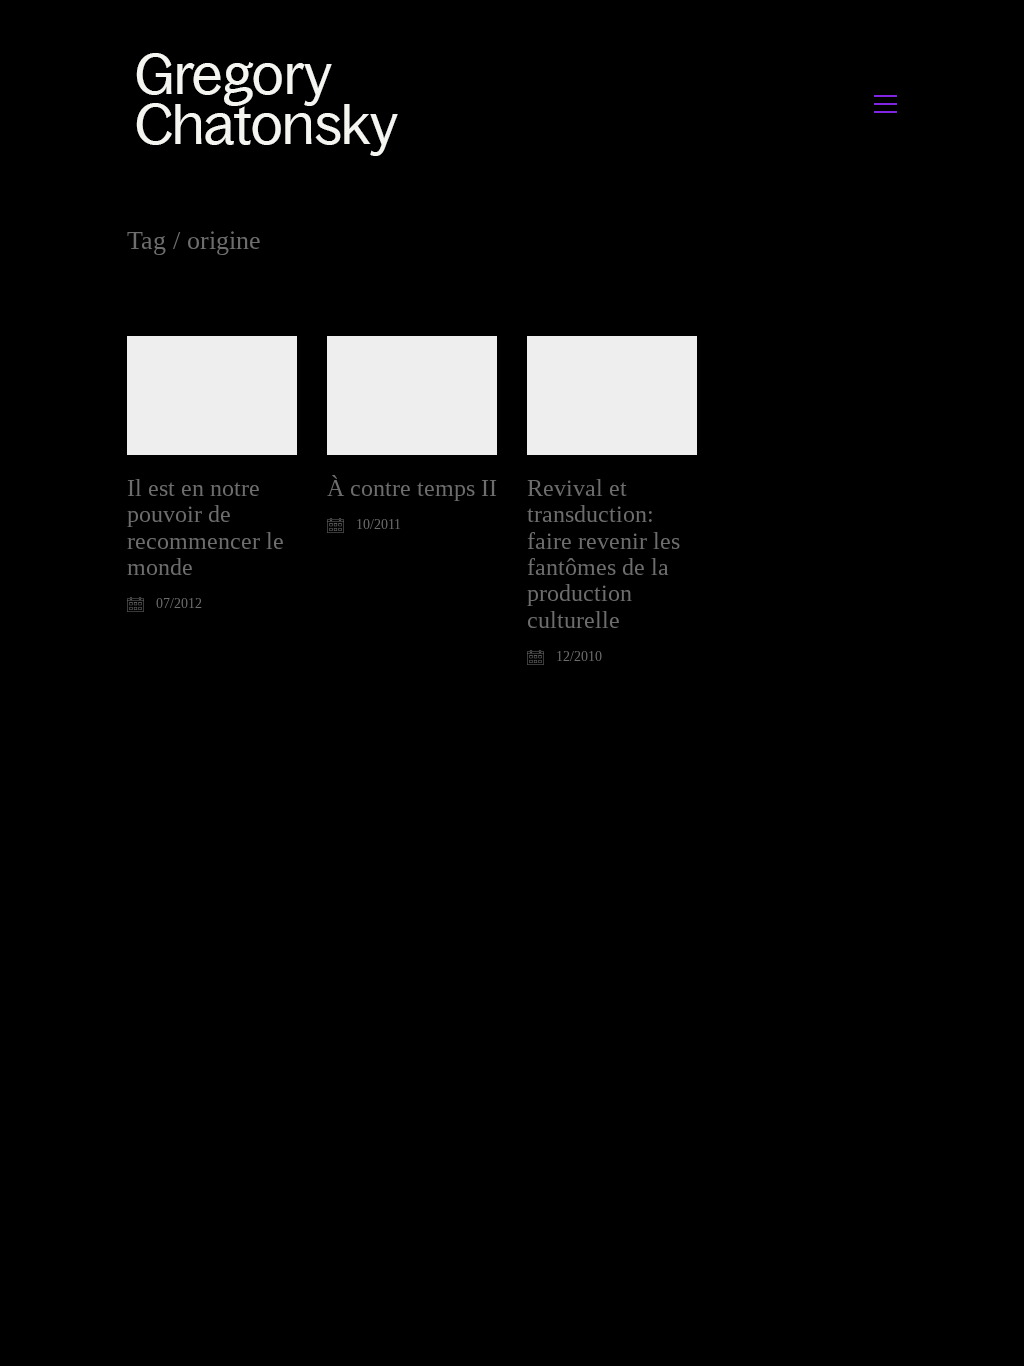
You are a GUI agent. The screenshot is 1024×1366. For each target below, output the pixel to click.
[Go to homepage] (272, 103)
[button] (885, 104)
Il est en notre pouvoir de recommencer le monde (205, 527)
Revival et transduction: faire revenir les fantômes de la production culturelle (603, 554)
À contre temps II (412, 488)
